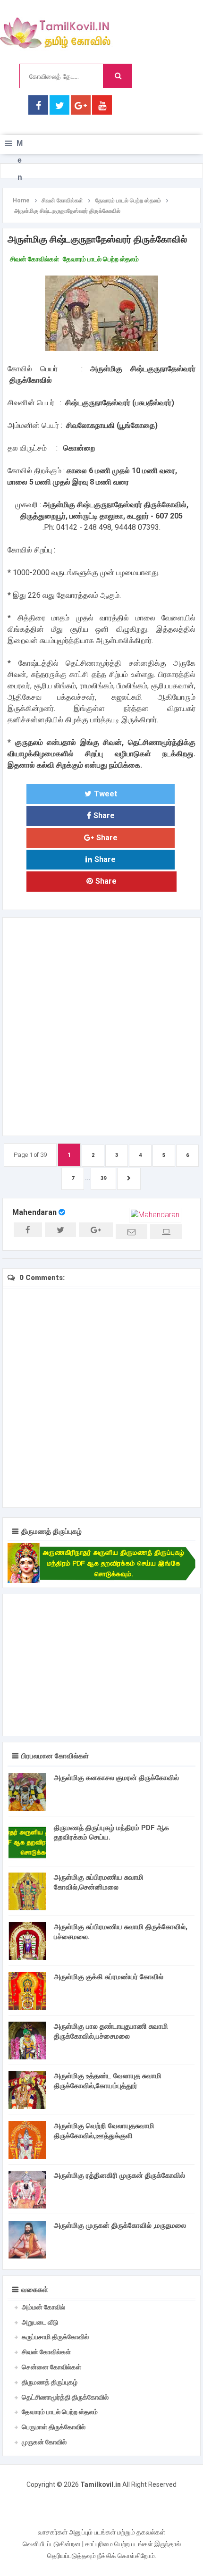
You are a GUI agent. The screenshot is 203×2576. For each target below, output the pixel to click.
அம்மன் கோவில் (43, 2307)
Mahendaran (34, 1212)
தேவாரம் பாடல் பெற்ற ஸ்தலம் (101, 259)
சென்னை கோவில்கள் (51, 2367)
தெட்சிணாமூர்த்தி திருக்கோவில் (65, 2397)
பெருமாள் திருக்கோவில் (54, 2427)
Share (104, 815)
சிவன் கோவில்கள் (34, 259)
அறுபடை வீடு (40, 2322)
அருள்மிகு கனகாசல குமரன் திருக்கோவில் (116, 1778)
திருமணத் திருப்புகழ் (50, 2382)
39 (103, 1178)
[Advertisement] (101, 1025)
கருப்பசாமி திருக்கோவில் (55, 2337)
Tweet (106, 794)
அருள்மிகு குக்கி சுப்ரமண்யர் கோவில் (109, 1977)
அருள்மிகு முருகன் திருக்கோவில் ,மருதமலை (120, 2225)
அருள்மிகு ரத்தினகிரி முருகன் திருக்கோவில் (119, 2175)
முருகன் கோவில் (44, 2442)
